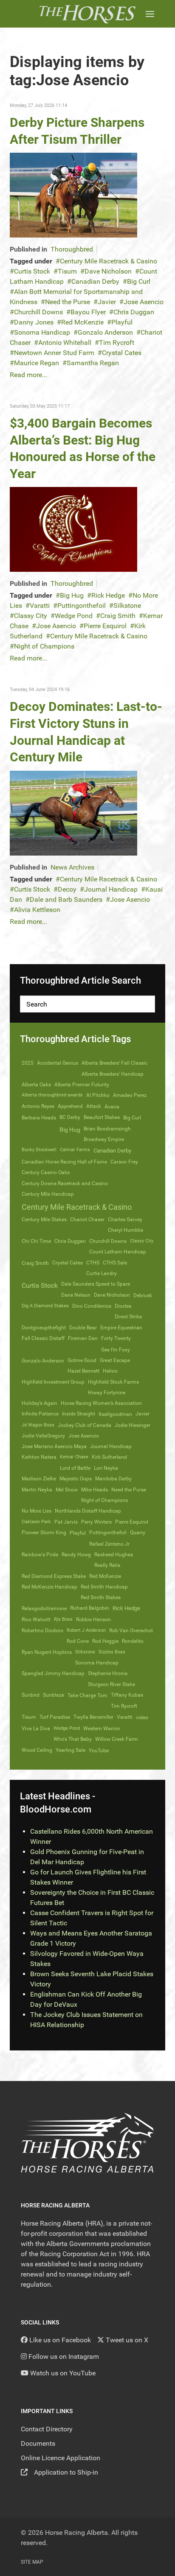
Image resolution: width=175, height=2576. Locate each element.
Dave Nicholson (108, 271)
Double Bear (83, 1328)
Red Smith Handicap (104, 1587)
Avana (112, 1107)
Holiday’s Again (40, 1403)
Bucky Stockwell (39, 1150)
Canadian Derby (95, 281)
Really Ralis (107, 1565)
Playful (122, 322)
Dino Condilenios (92, 1306)
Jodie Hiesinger (133, 1425)
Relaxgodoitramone (44, 1608)
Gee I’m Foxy (116, 1350)
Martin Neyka (37, 1490)
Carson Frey (124, 1162)
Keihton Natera (39, 1457)
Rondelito (133, 1641)
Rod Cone (78, 1641)
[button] (150, 14)
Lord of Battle (75, 1468)
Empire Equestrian (121, 1328)
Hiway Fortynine (107, 1393)
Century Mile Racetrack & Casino (109, 261)
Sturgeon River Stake (111, 1684)
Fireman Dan (83, 1338)
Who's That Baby (73, 1739)
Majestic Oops (76, 1479)
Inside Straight (79, 1414)
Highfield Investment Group (53, 1382)
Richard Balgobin (90, 1608)
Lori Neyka (106, 1468)
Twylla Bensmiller (93, 1717)
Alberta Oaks (36, 1085)
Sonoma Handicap (42, 332)
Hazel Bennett (83, 1371)
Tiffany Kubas (127, 1695)
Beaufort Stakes (102, 1117)
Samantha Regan (93, 363)
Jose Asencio (144, 302)
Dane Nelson (76, 1295)
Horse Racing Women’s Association (101, 1403)
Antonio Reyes (38, 1106)
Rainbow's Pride (40, 1555)
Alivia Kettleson (37, 910)
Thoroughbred (72, 249)
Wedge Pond (74, 616)
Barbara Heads (39, 1118)
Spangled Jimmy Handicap (53, 1673)
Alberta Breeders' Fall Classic (114, 1063)
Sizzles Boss (112, 1652)
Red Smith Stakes (101, 1597)
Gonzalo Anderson (105, 332)
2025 (28, 1063)
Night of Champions (44, 646)
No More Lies (37, 1511)
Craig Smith (118, 616)
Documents (38, 2443)
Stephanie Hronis (108, 1673)
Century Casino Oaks (46, 1172)
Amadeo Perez (130, 1095)
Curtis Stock (32, 271)
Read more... (28, 375)
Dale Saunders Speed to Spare (96, 1284)
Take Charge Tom (87, 1695)
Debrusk (143, 1295)
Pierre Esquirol (105, 626)
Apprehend (70, 1106)
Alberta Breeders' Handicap (113, 1074)
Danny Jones (34, 322)
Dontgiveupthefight (44, 1328)
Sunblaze (54, 1695)
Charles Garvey (125, 1219)
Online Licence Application (61, 2458)
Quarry (138, 1533)
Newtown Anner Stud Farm (54, 353)
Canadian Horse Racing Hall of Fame (64, 1162)
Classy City (31, 616)
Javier (107, 302)
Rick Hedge (108, 595)
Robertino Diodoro (42, 1631)
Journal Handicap (111, 889)
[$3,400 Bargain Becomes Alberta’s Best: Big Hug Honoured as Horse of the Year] (73, 529)
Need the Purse (68, 302)
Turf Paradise (55, 1717)
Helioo (110, 1371)
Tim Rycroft (117, 343)
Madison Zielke (39, 1479)
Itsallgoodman (115, 1414)
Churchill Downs (38, 312)
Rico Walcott (36, 1619)
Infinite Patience (40, 1414)
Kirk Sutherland (109, 1457)
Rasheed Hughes (114, 1555)
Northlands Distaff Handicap (88, 1511)
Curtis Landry (102, 1273)
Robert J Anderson (86, 1630)
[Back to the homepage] (87, 14)
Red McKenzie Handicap (49, 1587)
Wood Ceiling (37, 1750)
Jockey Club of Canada (85, 1425)
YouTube (99, 1750)
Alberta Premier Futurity (82, 1085)
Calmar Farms (75, 1150)
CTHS (93, 1263)
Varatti (40, 606)
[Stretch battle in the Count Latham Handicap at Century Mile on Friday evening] (73, 195)
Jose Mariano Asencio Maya (54, 1446)
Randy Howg (76, 1555)
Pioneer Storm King (44, 1533)
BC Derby (70, 1117)
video (142, 1717)
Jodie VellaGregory (43, 1436)
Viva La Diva (36, 1729)
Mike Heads (95, 1490)
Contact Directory (47, 2429)
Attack (94, 1106)
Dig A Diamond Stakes (45, 1306)
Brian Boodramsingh (107, 1129)
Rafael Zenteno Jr (109, 1544)
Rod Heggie (105, 1641)
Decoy (67, 889)
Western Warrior (102, 1729)
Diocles (123, 1306)
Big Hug (72, 595)
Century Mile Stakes (44, 1219)
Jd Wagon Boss (38, 1425)
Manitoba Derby (113, 1479)
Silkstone (127, 606)
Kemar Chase (74, 1457)
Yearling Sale (71, 1750)
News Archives (72, 867)
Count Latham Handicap (118, 1252)
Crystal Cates (122, 353)
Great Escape (115, 1360)
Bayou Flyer (88, 312)
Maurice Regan (37, 363)
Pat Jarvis (66, 1522)
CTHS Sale (115, 1263)
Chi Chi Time (36, 1241)
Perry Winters (96, 1522)
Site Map (32, 2562)
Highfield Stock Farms (113, 1382)
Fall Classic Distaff (43, 1338)
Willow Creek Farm (117, 1739)
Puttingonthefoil (82, 606)
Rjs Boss (63, 1619)
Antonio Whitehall (65, 343)
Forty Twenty (116, 1338)
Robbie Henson (93, 1619)
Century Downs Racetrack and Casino (65, 1183)
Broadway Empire (104, 1139)
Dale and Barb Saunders (66, 899)
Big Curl (139, 281)
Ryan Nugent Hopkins (47, 1652)
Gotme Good (82, 1360)
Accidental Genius (58, 1063)
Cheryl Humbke (126, 1230)
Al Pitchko (98, 1095)
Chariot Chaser (87, 1219)
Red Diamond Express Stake (54, 1576)
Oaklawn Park (36, 1522)
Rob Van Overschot (131, 1631)
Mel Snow (67, 1490)
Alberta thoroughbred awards (52, 1095)
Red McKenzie (82, 322)
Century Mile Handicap (48, 1194)
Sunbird (31, 1695)
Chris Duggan (134, 312)
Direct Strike (128, 1317)
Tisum (67, 271)
